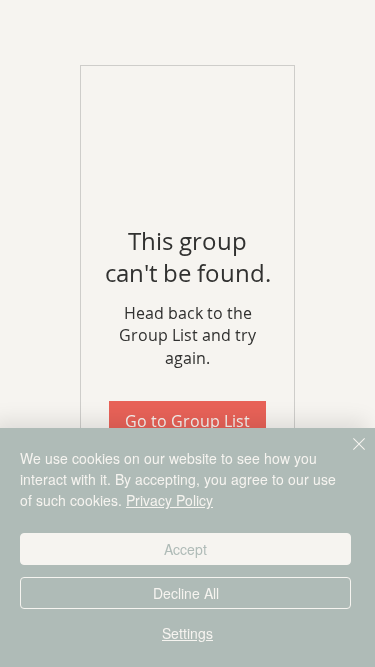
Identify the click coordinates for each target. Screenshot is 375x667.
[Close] (347, 456)
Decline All (186, 593)
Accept (185, 549)
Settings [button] (187, 633)
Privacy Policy (169, 500)
